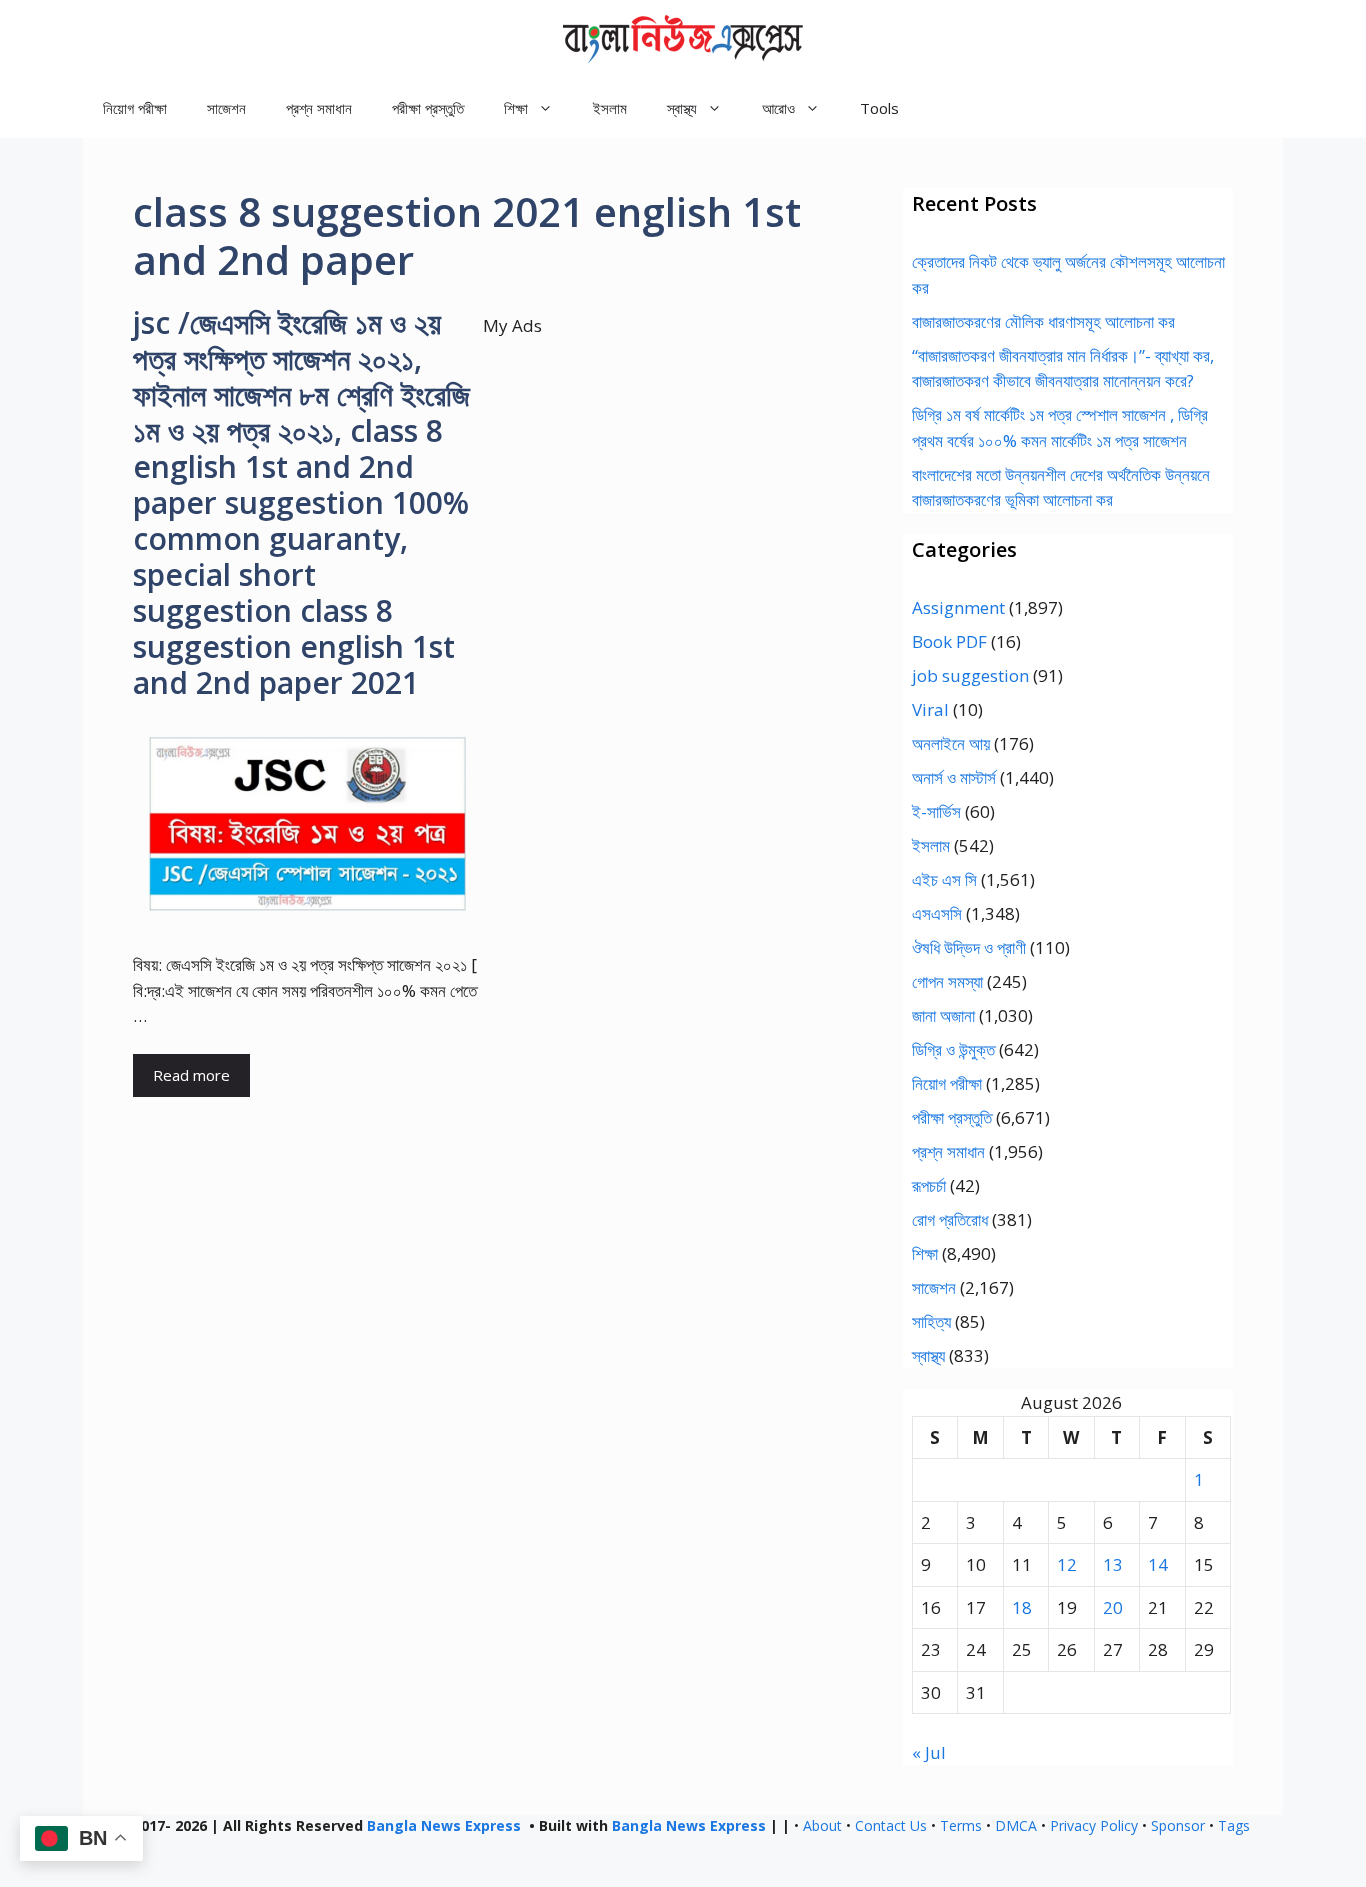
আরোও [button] (778, 108)
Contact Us (891, 1825)
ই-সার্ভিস (936, 811)
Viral (930, 709)
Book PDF (949, 641)
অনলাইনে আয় (951, 743)
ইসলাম (610, 108)
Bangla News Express (444, 1825)
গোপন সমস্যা (947, 981)
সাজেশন (226, 108)
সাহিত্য (931, 1321)
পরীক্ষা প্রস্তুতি (428, 108)
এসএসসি (937, 913)
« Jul (929, 1752)
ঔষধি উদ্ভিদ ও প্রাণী (969, 947)
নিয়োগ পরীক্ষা (135, 108)
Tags (1234, 1825)
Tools (879, 108)
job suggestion (970, 675)
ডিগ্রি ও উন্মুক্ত (953, 1049)
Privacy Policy (1094, 1825)
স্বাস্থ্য (928, 1355)
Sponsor (1178, 1825)
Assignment (958, 607)
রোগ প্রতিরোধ (950, 1219)
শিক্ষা (925, 1253)
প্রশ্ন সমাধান (319, 108)
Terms (961, 1825)
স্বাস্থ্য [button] (682, 108)
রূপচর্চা (929, 1185)
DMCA (1016, 1825)
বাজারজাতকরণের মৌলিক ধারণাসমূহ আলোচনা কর (1043, 321)
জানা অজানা (943, 1015)
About (822, 1825)
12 (1067, 1564)
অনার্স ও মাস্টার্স (954, 777)
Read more (191, 1075)
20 (1113, 1607)
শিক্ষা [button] (516, 108)
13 (1113, 1564)
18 (1022, 1607)
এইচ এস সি (944, 879)
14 (1158, 1564)
